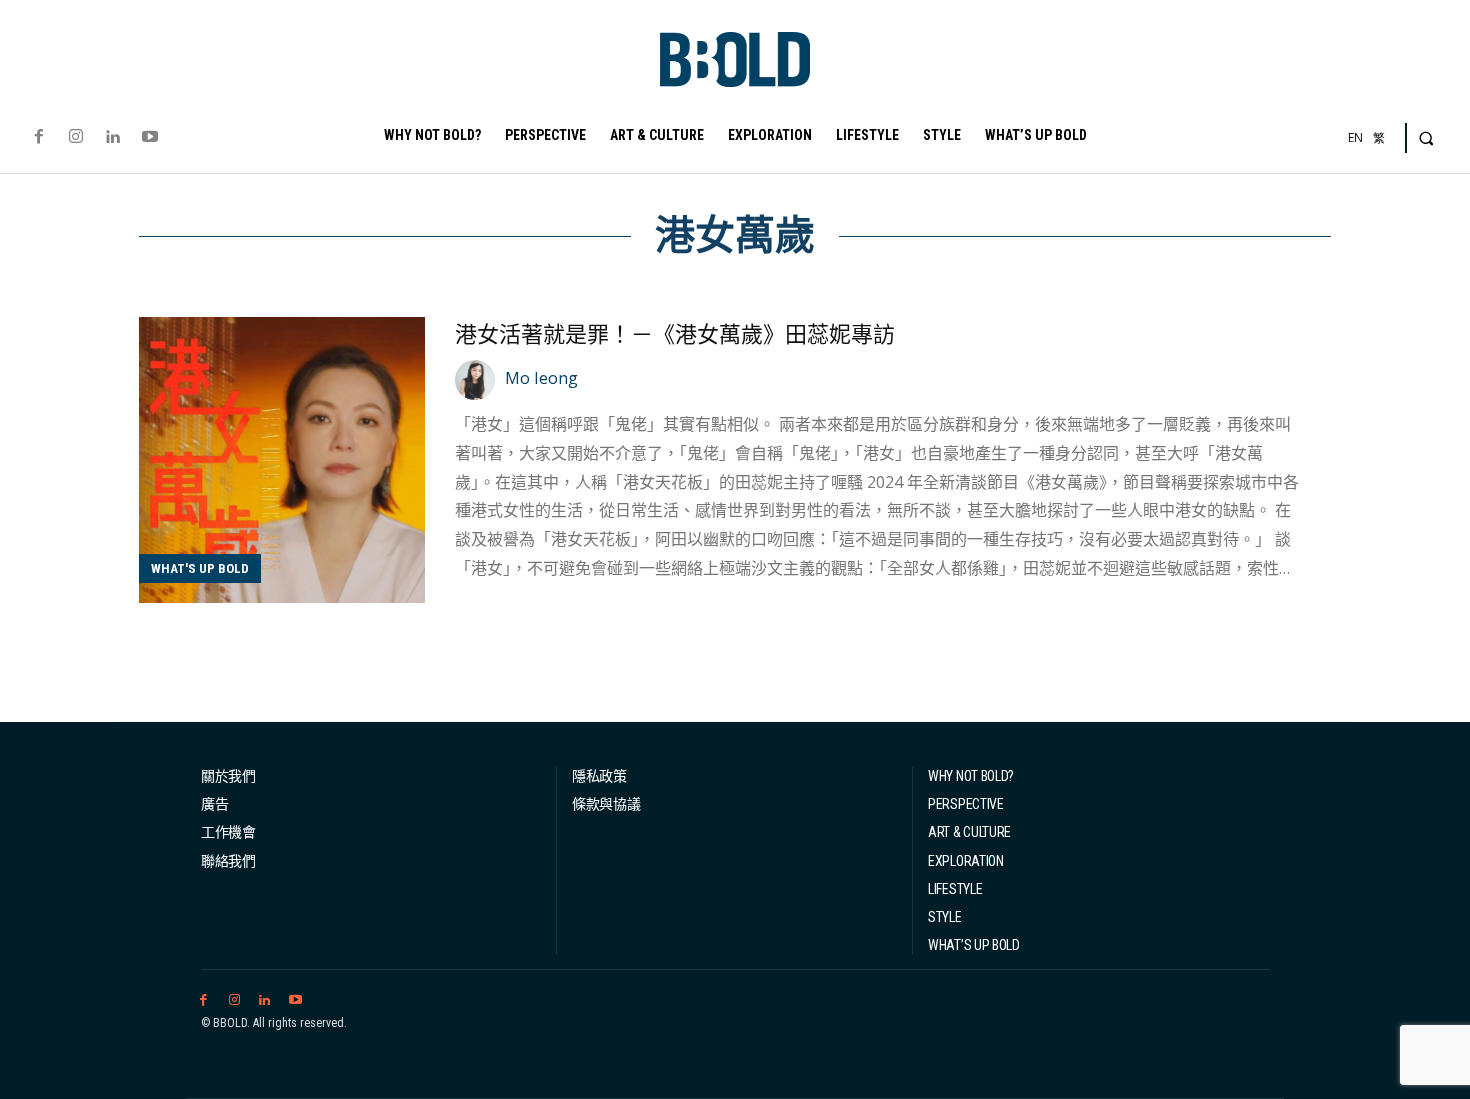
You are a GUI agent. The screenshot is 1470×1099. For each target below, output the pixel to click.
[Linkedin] (112, 137)
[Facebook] (38, 137)
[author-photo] (478, 380)
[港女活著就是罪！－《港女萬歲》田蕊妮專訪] (282, 460)
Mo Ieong (541, 378)
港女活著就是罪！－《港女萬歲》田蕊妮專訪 (675, 334)
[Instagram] (75, 137)
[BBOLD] (735, 59)
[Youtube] (150, 137)
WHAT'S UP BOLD (200, 568)
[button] (1426, 138)
